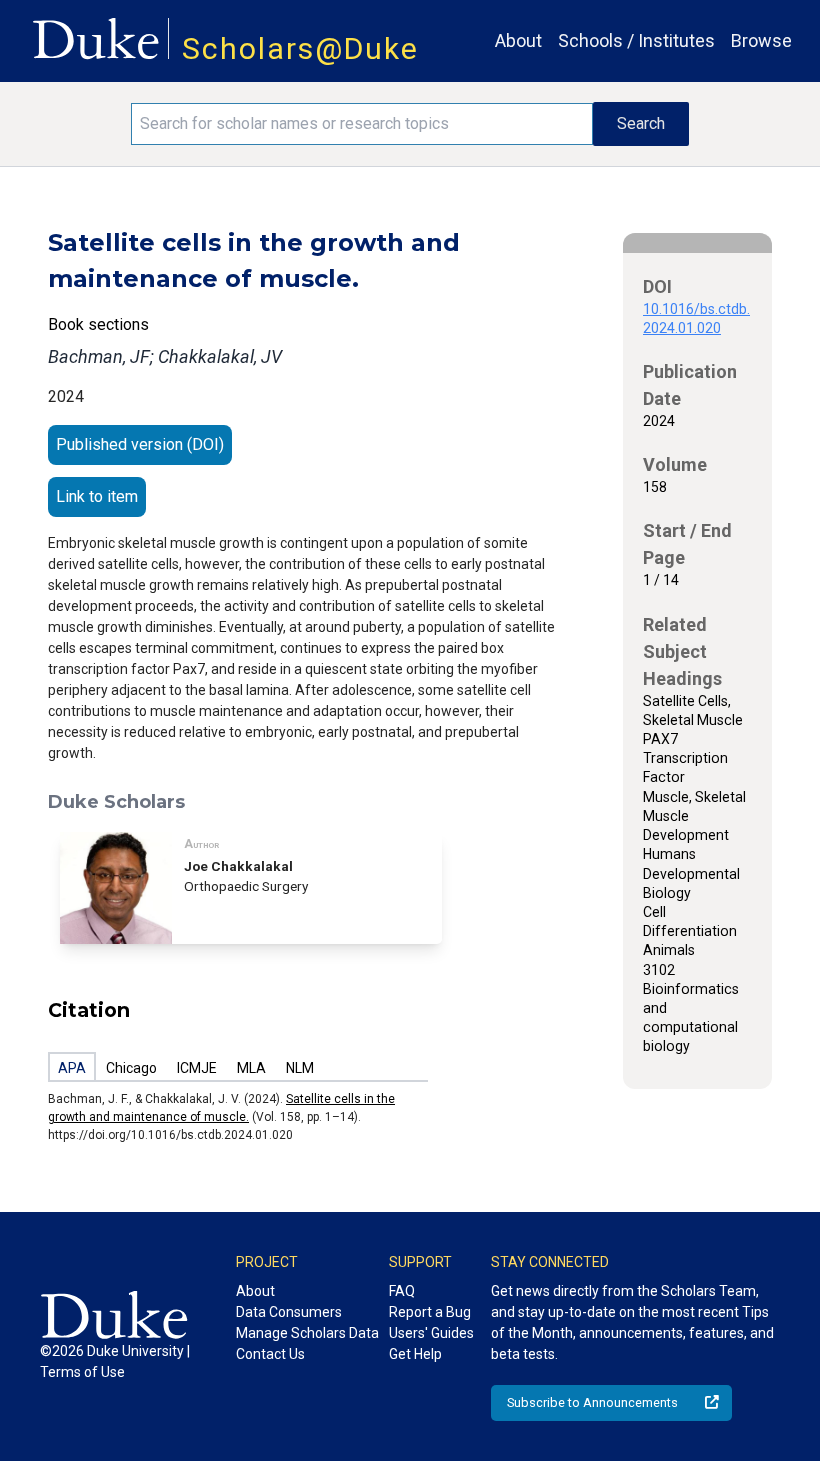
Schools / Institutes (636, 40)
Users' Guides (431, 1333)
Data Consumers (289, 1312)
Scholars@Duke (300, 48)
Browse (761, 40)
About (518, 40)
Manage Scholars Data (307, 1333)
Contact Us (270, 1354)
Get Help (415, 1354)
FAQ (402, 1291)
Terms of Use (82, 1372)
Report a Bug (430, 1312)
